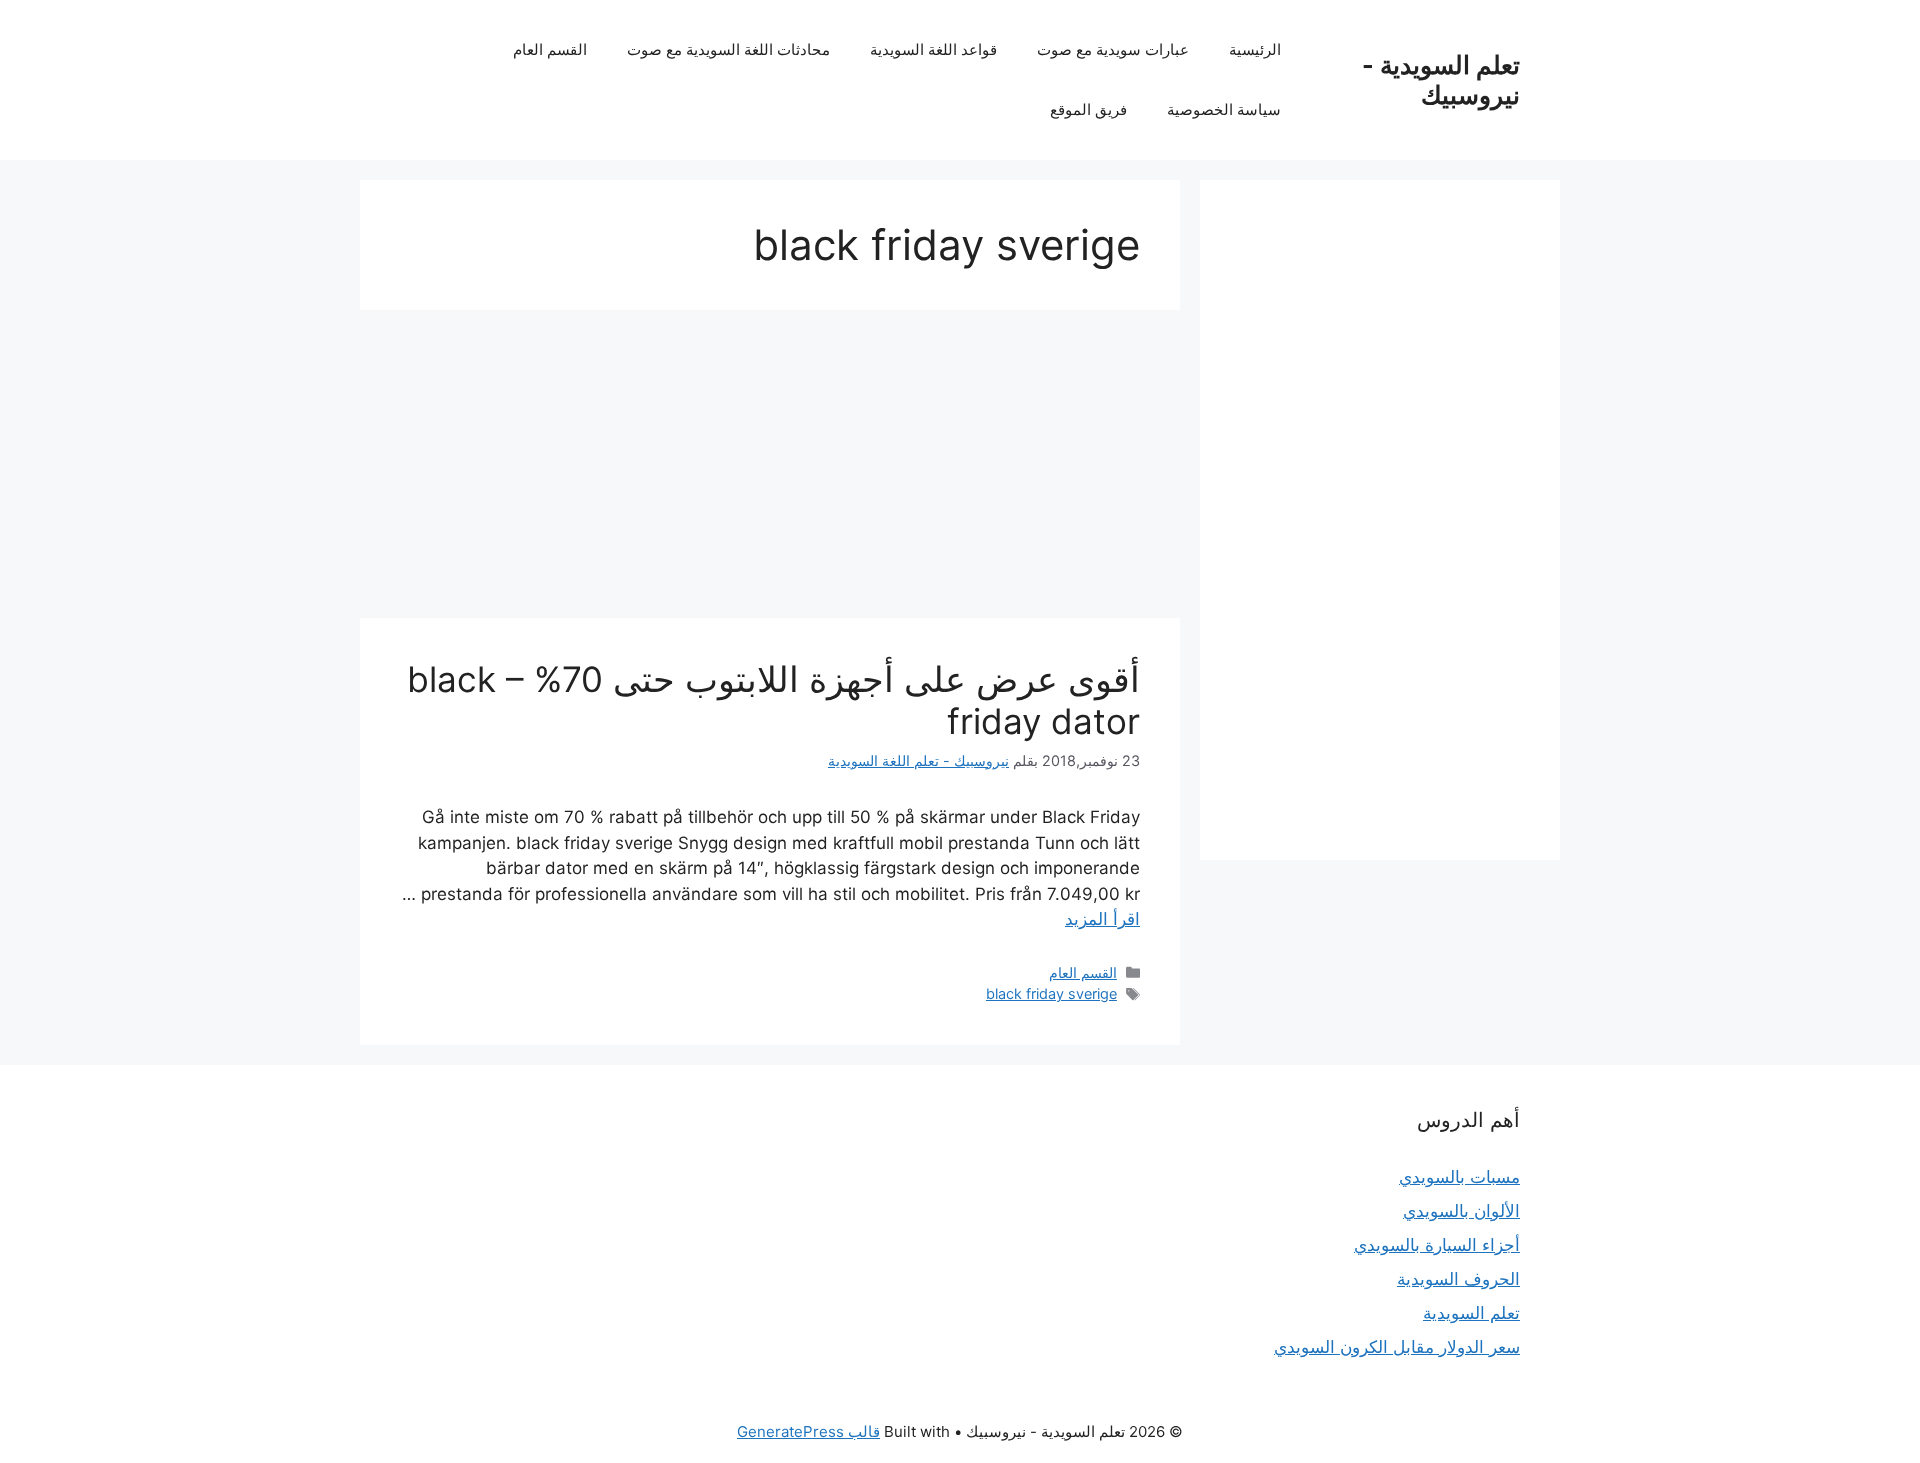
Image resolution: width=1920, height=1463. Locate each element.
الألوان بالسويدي (1461, 1211)
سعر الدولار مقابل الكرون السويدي (1397, 1347)
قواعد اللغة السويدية (933, 49)
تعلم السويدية (1471, 1313)
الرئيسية (1255, 49)
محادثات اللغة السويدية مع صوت (728, 49)
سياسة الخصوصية (1224, 109)
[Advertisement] (770, 470)
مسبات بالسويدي (1459, 1177)
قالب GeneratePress (808, 1431)
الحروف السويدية (1458, 1279)
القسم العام (550, 49)
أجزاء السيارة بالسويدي (1437, 1245)
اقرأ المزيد (1102, 919)
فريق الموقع (1088, 109)
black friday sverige (1051, 993)
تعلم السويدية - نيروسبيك (1441, 80)
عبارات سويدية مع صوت (1113, 49)
